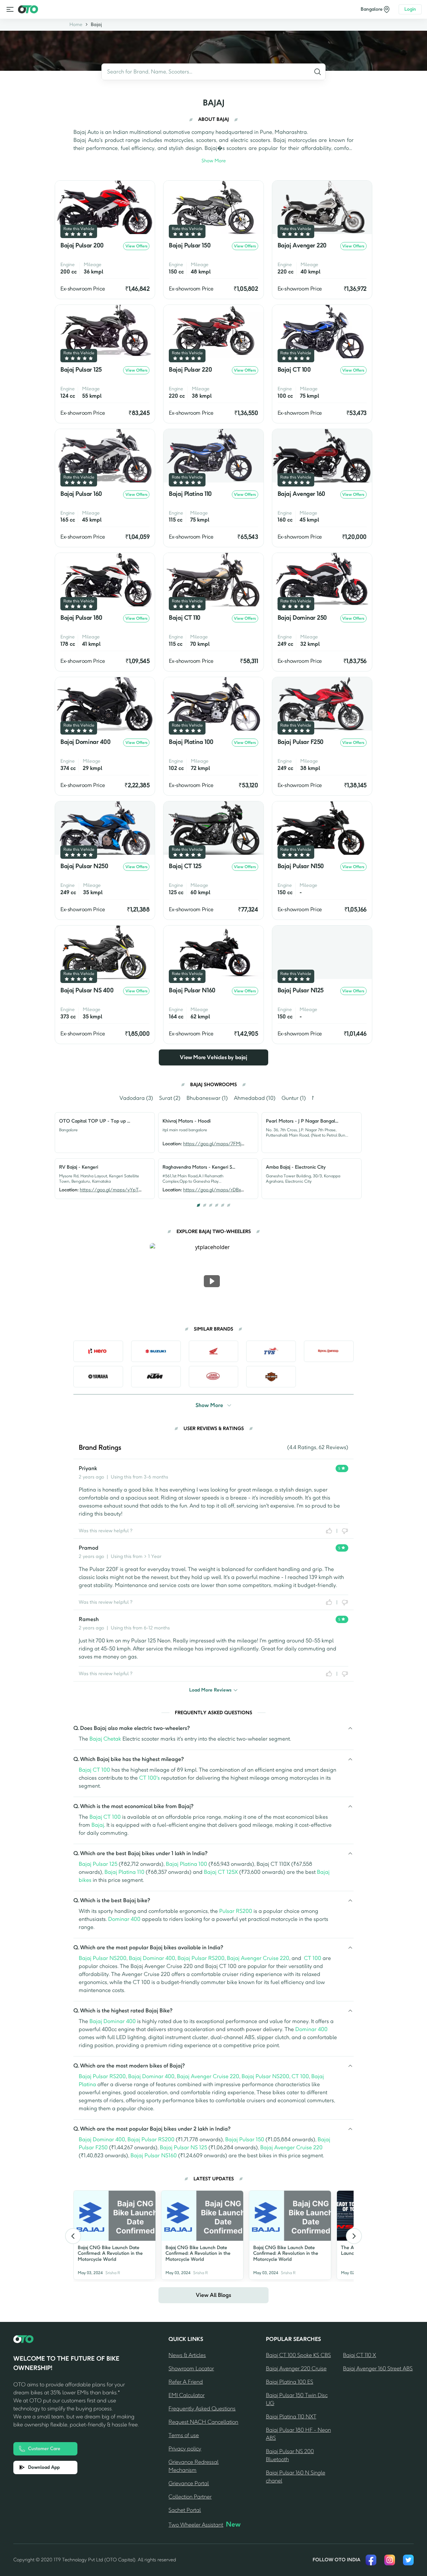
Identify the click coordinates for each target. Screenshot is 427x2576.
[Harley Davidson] (271, 1377)
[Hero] (98, 1351)
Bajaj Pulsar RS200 (201, 1958)
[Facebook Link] (371, 2560)
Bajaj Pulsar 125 (98, 1864)
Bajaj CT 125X (221, 1872)
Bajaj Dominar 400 (152, 1958)
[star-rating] (67, 234)
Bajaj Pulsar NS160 (154, 2155)
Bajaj (96, 25)
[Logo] (28, 9)
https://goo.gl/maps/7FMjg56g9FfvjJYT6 (227, 1144)
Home (76, 25)
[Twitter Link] (408, 2560)
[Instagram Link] (390, 2560)
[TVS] (271, 1351)
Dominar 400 (124, 1919)
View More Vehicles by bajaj (213, 1057)
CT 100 (313, 1958)
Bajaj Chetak (105, 1739)
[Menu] (10, 9)
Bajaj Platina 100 (186, 1864)
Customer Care (44, 2449)
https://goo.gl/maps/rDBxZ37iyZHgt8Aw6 (230, 1190)
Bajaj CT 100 (94, 1770)
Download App (44, 2467)
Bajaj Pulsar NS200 (103, 1958)
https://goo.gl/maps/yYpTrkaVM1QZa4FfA (127, 1190)
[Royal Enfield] (329, 1351)
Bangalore (372, 9)
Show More (214, 161)
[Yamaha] (98, 1377)
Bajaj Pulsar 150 (245, 2139)
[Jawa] (214, 1377)
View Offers (136, 246)
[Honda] (214, 1351)
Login (410, 9)
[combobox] (213, 72)
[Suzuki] (156, 1351)
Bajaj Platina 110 (124, 1872)
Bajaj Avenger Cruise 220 (258, 1958)
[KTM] (156, 1377)
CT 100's (149, 1778)
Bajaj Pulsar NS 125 (183, 2147)
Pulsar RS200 (236, 1911)
